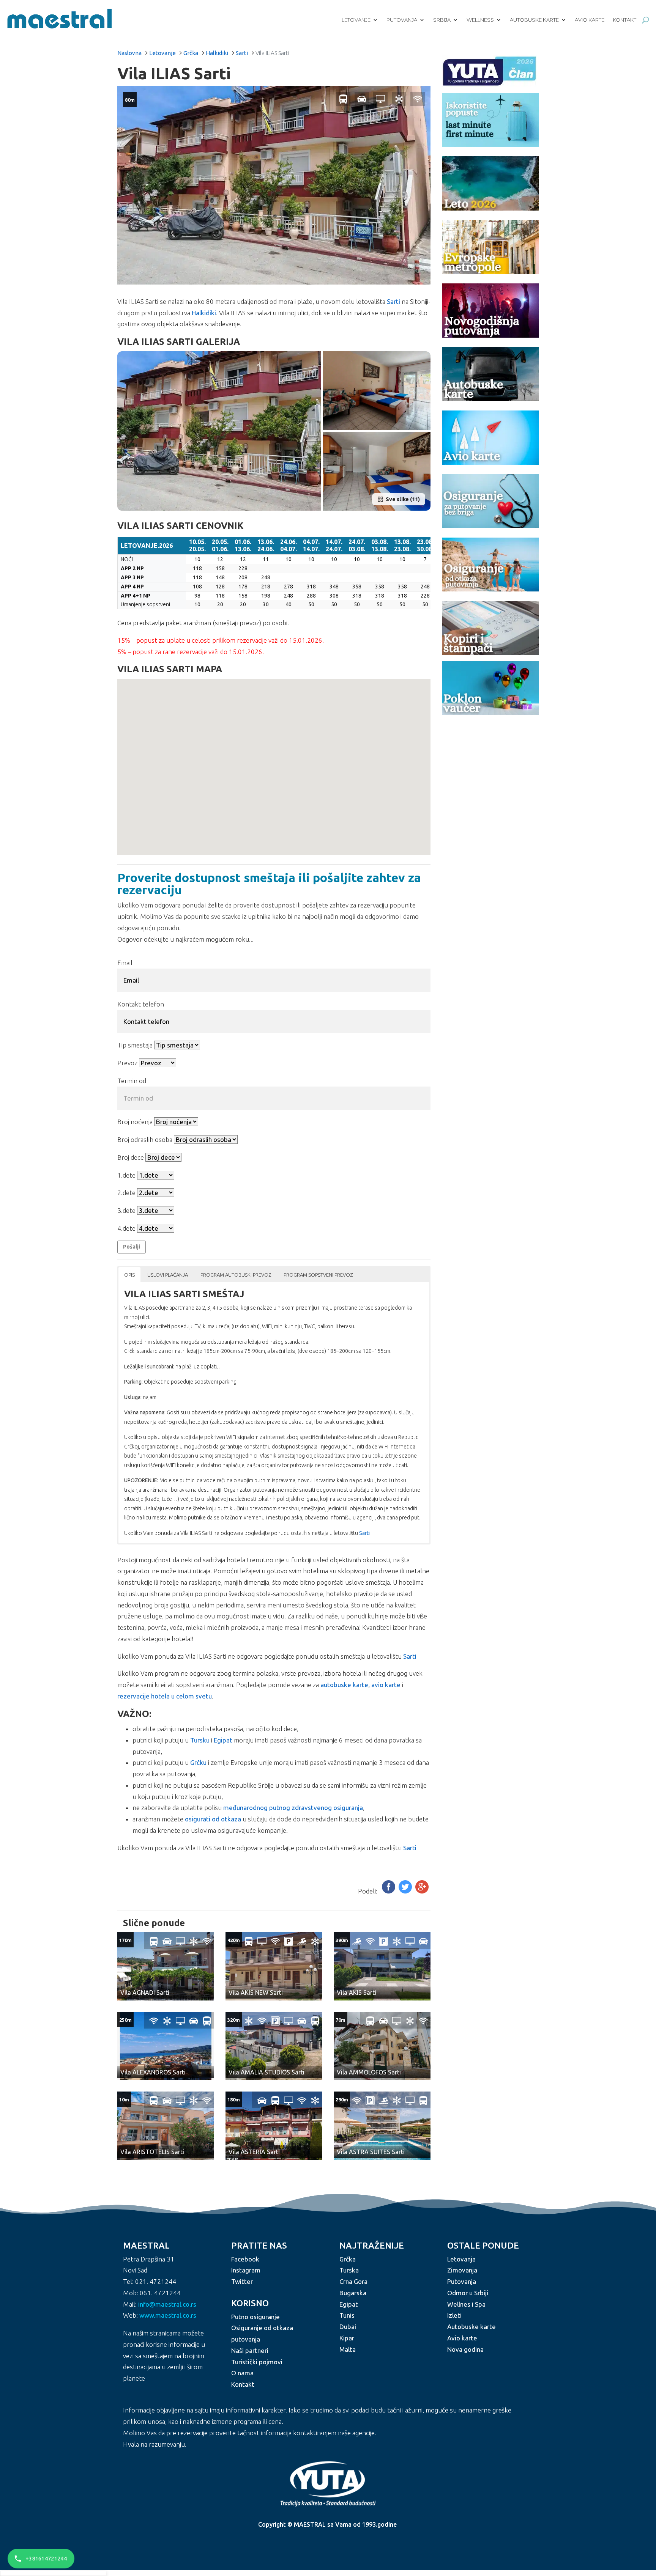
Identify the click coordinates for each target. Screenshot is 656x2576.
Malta (348, 2349)
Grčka (191, 53)
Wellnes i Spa (466, 2304)
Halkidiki (217, 53)
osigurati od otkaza (213, 1819)
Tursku (200, 1740)
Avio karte (590, 20)
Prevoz (127, 1063)
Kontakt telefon (141, 1004)
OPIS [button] (129, 1275)
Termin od (132, 1081)
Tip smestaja (135, 1045)
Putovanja (402, 20)
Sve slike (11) (403, 499)
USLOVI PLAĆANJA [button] (168, 1275)
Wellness (480, 20)
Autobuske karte (534, 20)
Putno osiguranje (255, 2317)
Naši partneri (250, 2350)
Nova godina (465, 2349)
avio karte (386, 1685)
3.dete (126, 1210)
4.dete (126, 1228)
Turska (349, 2270)
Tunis (347, 2316)
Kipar (347, 2338)
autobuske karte (344, 1685)
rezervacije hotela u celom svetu (165, 1696)
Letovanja (461, 2259)
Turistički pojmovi (257, 2362)
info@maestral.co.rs (167, 2304)
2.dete (126, 1193)
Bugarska (353, 2293)
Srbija (442, 20)
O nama (242, 2373)
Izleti (454, 2316)
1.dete (126, 1175)
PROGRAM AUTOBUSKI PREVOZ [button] (236, 1275)
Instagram (246, 2270)
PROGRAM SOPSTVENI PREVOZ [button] (318, 1275)
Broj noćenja (135, 1122)
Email (125, 963)
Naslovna (129, 53)
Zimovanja (462, 2270)
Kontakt (624, 20)
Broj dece (131, 1157)
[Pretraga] (646, 20)
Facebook (245, 2259)
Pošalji (132, 1247)
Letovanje (356, 20)
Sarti (242, 53)
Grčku (198, 1762)
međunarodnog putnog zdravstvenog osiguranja (293, 1808)
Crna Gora (353, 2282)
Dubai (348, 2327)
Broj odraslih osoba (145, 1139)
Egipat (223, 1740)
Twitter (242, 2282)
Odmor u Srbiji (468, 2293)
